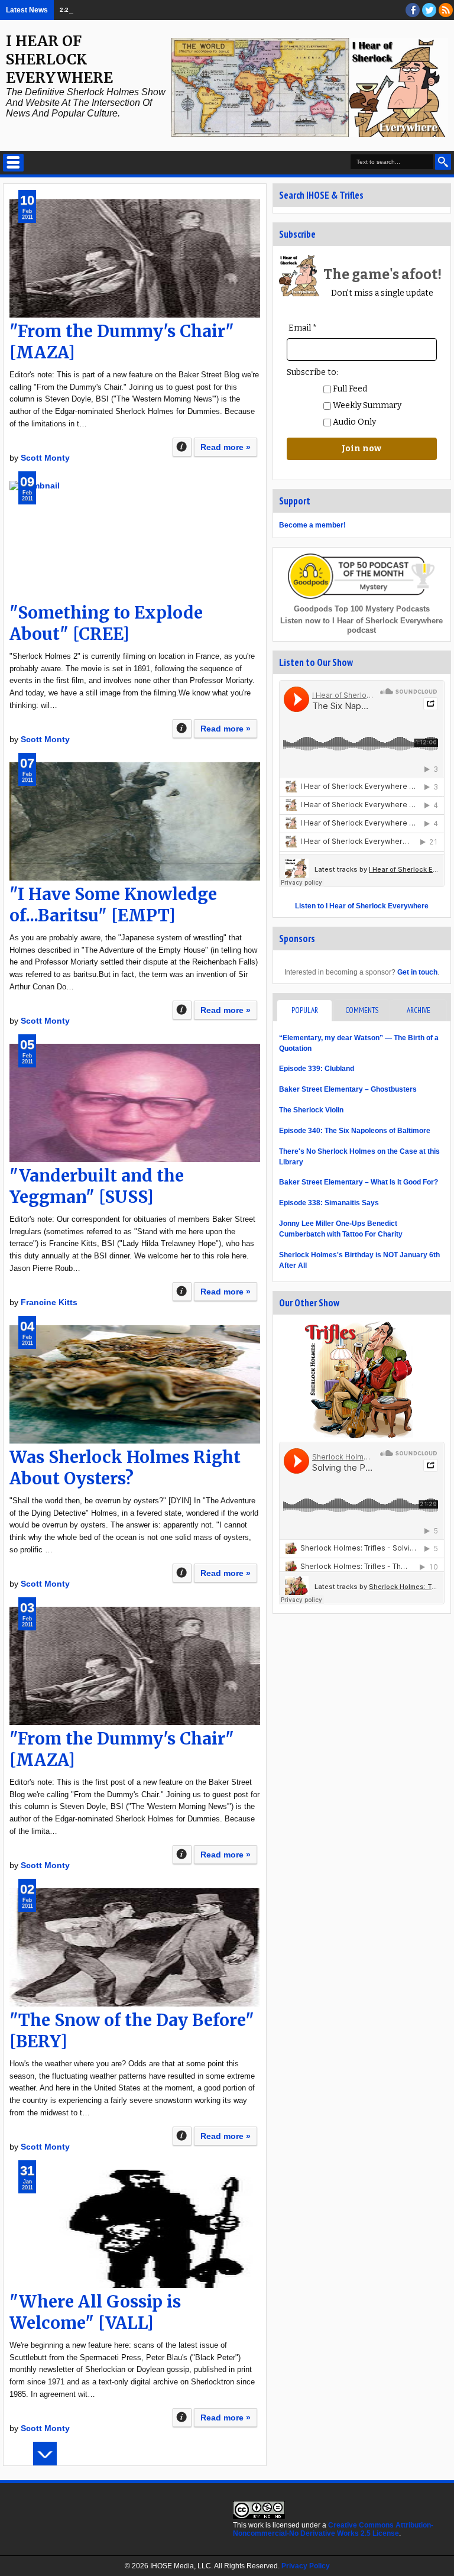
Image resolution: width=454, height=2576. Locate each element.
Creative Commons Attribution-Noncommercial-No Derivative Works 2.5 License (333, 2529)
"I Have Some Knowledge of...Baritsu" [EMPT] (113, 905)
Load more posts (45, 2454)
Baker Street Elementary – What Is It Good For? (359, 1182)
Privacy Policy (306, 2566)
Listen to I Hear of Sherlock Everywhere (362, 906)
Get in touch (417, 972)
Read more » (226, 447)
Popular (305, 1010)
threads (429, 10)
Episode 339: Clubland (317, 1069)
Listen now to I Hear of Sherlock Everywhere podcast (361, 625)
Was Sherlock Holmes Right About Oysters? (125, 1468)
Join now (361, 449)
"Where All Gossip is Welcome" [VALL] (95, 2312)
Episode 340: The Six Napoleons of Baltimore (153, 10)
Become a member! (312, 525)
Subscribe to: (312, 372)
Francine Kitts (49, 1302)
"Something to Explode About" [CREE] (106, 623)
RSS (446, 10)
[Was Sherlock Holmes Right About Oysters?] (135, 1384)
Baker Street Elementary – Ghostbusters (348, 1089)
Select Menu (13, 163)
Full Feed (349, 389)
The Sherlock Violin (311, 1110)
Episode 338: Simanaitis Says (329, 1203)
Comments (362, 1010)
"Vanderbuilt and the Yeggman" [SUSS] (97, 1186)
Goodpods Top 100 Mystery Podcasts (362, 609)
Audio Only (354, 422)
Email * (303, 328)
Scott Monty (45, 458)
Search (443, 162)
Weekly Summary (366, 405)
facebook (413, 10)
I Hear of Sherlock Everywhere (59, 59)
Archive (419, 1010)
